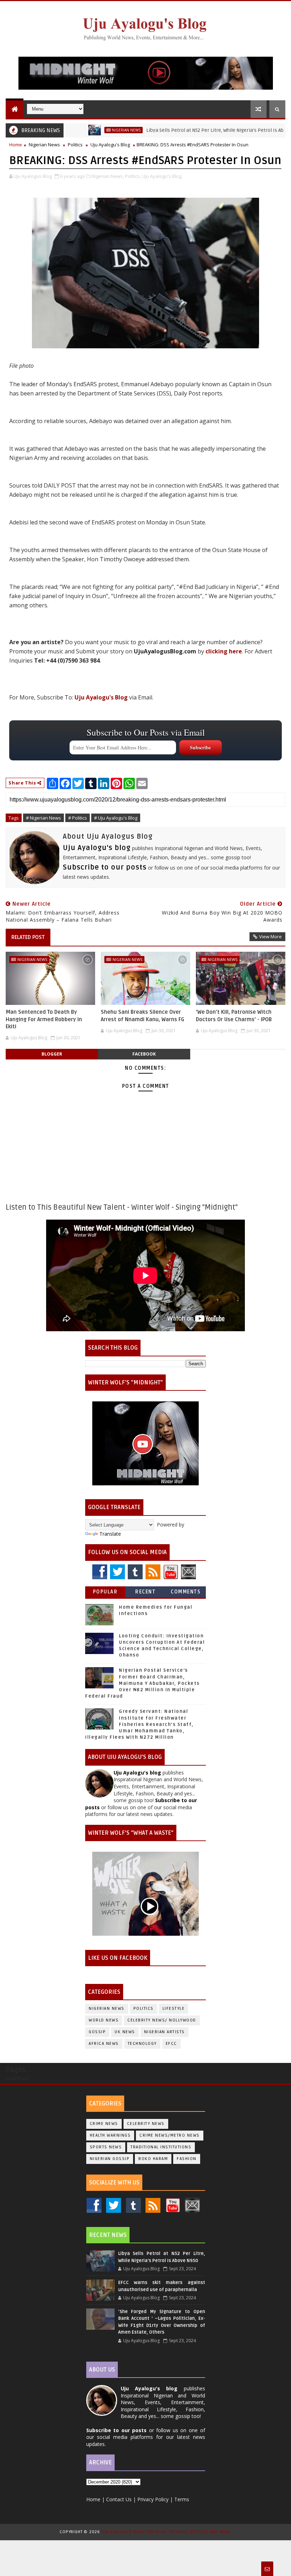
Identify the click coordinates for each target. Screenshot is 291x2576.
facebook (144, 1054)
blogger (52, 1054)
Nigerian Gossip (110, 2159)
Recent (145, 1592)
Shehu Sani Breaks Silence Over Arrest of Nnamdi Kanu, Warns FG (142, 1016)
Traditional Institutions (161, 2147)
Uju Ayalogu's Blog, (162, 176)
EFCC (171, 2044)
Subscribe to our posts (105, 867)
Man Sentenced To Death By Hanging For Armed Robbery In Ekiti (44, 1019)
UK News (125, 2032)
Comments (186, 1592)
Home (16, 145)
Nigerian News (89, 130)
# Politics (78, 818)
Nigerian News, (108, 176)
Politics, (133, 176)
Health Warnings (110, 2135)
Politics (75, 145)
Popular (105, 1592)
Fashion (187, 2159)
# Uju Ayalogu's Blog (116, 818)
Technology (142, 2044)
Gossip (97, 2032)
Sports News (106, 2147)
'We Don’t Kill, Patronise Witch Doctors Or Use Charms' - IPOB (234, 1016)
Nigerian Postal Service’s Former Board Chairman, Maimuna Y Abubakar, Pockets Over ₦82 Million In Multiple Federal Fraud (142, 1683)
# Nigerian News (43, 818)
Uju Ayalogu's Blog (110, 145)
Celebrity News (146, 2124)
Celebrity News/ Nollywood (162, 2020)
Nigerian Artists (164, 2032)
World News (104, 2020)
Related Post (28, 937)
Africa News (104, 2044)
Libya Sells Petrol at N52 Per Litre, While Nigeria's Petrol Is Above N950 (188, 130)
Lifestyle (174, 2009)
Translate (110, 1534)
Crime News (104, 2124)
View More (270, 937)
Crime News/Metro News (170, 2135)
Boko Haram (153, 2159)
